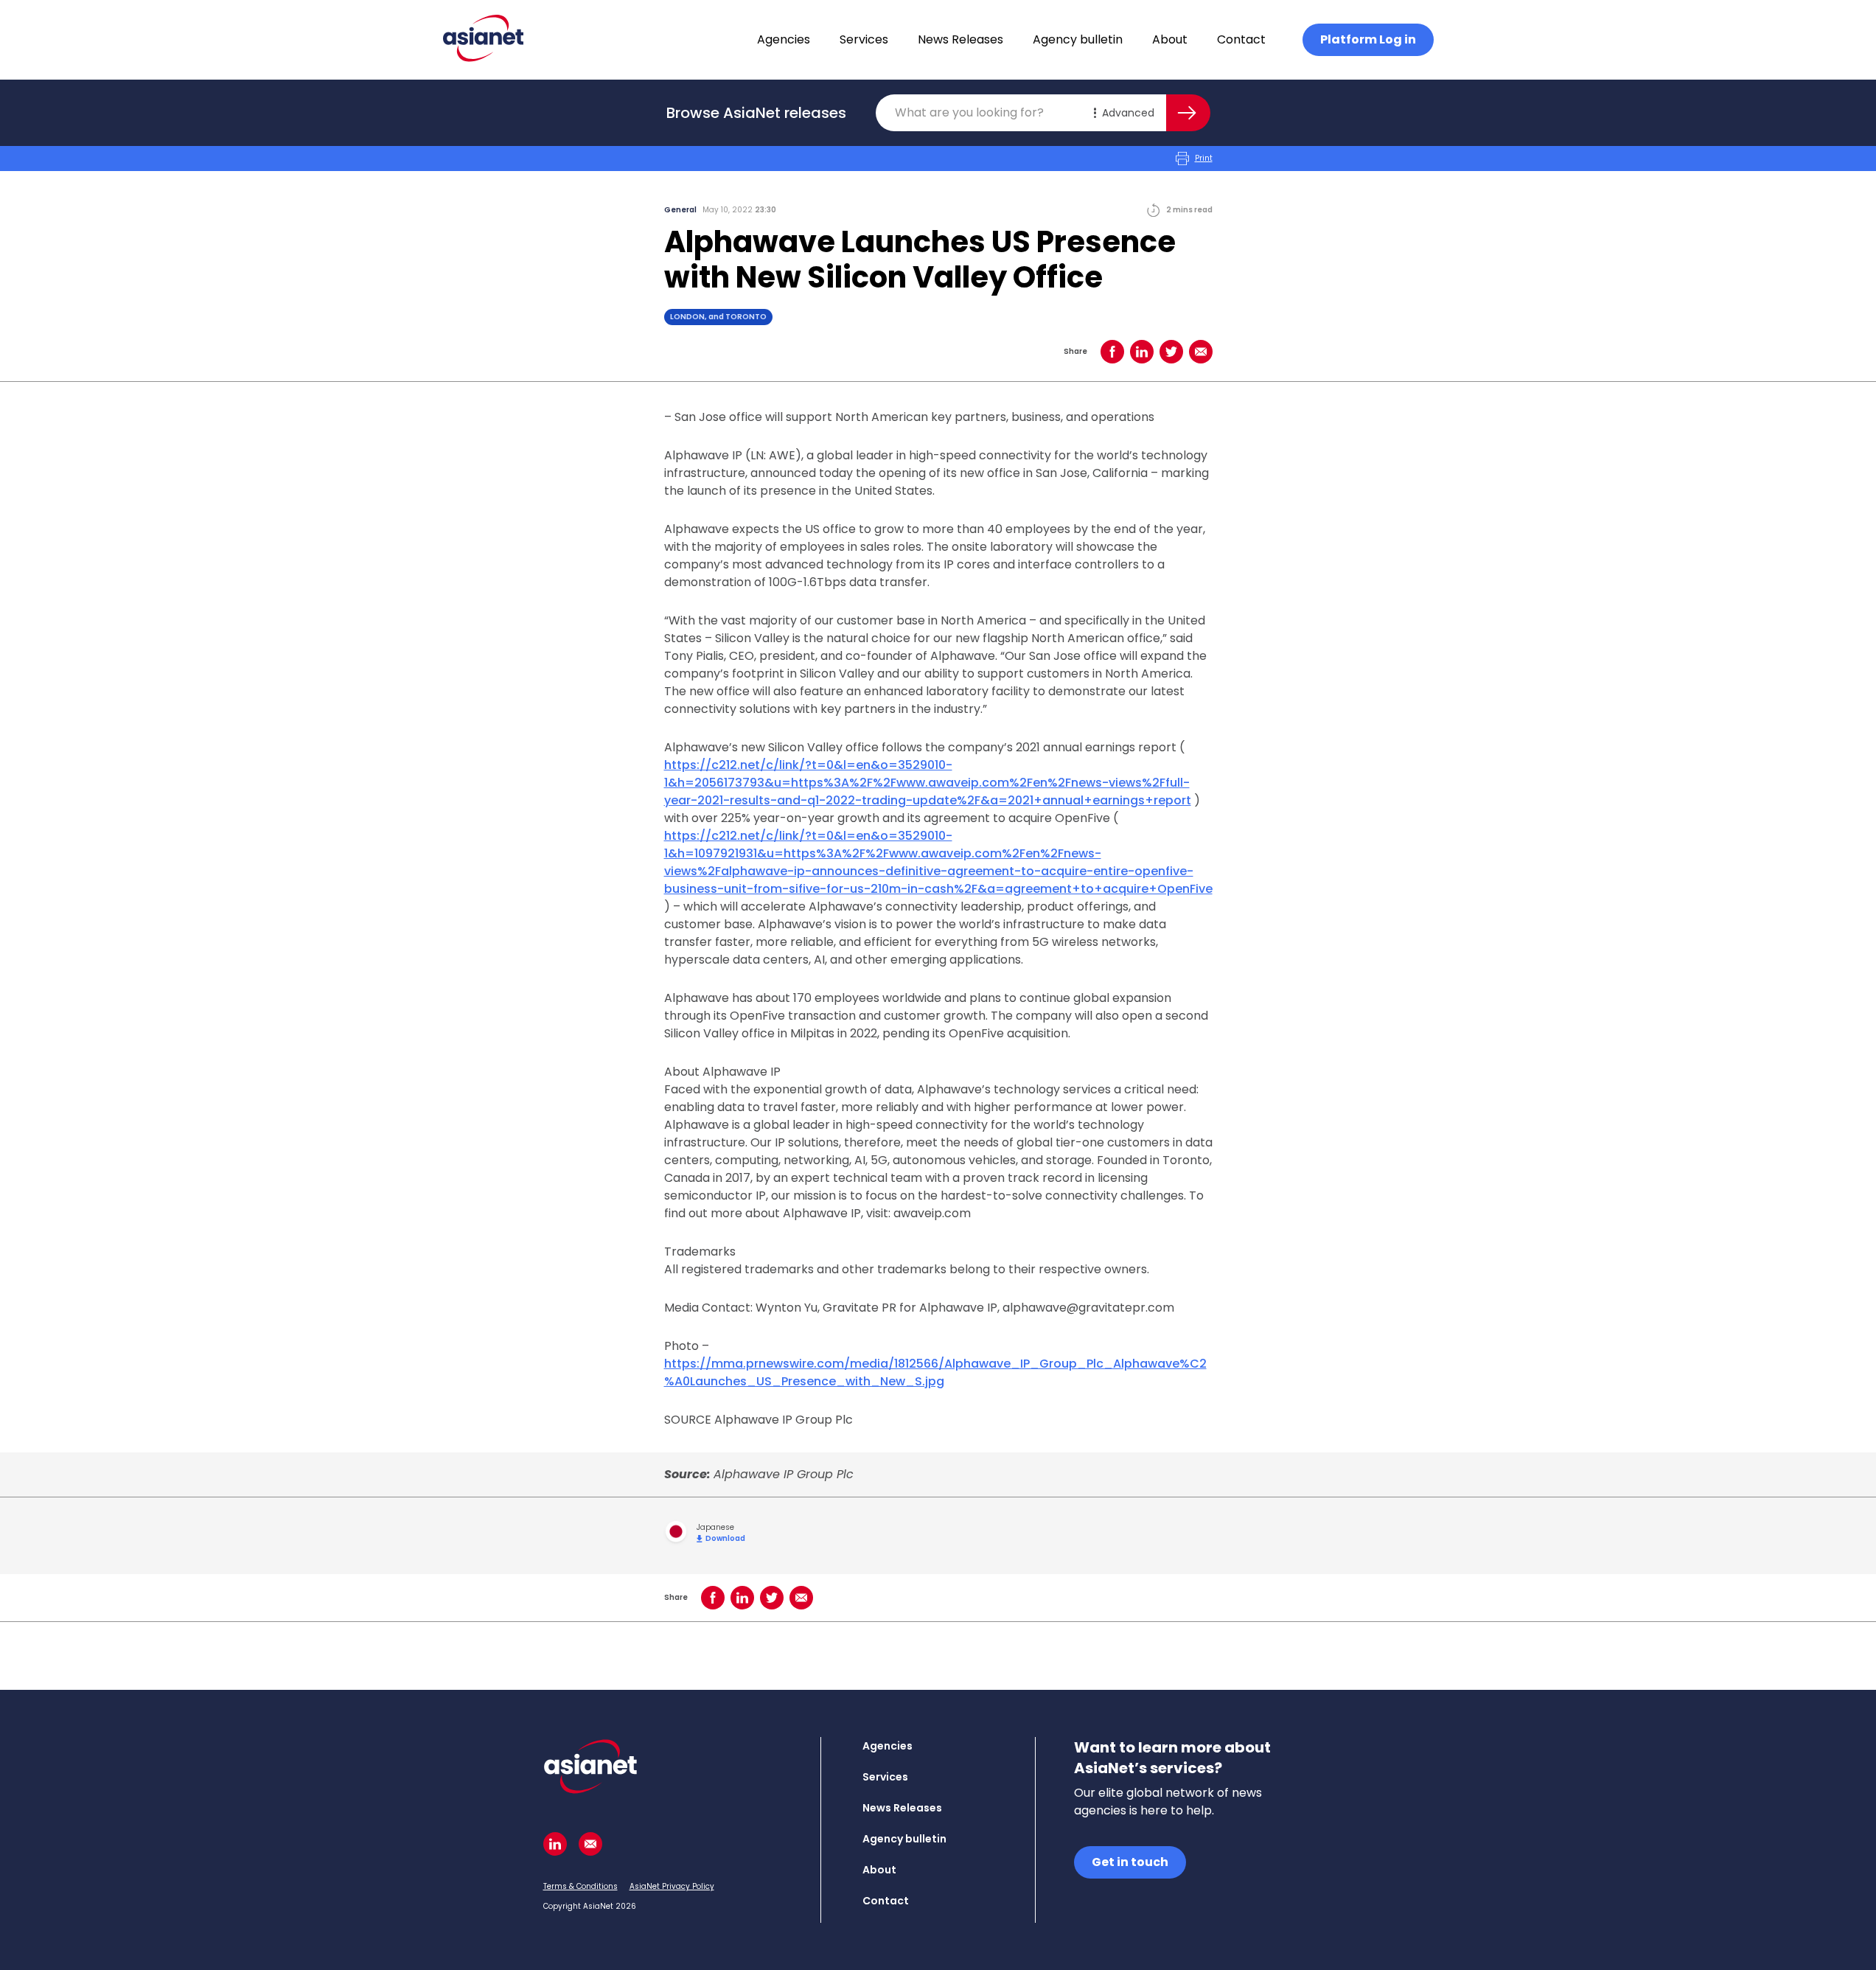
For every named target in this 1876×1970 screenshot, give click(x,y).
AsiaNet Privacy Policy (672, 1886)
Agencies (784, 39)
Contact (1241, 39)
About (1170, 39)
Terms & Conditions (580, 1886)
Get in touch (1130, 1862)
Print (1204, 158)
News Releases (960, 39)
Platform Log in (1368, 39)
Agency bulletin (1078, 39)
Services (864, 39)
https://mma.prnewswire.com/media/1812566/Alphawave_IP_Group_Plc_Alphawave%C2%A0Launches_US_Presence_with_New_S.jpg (935, 1372)
